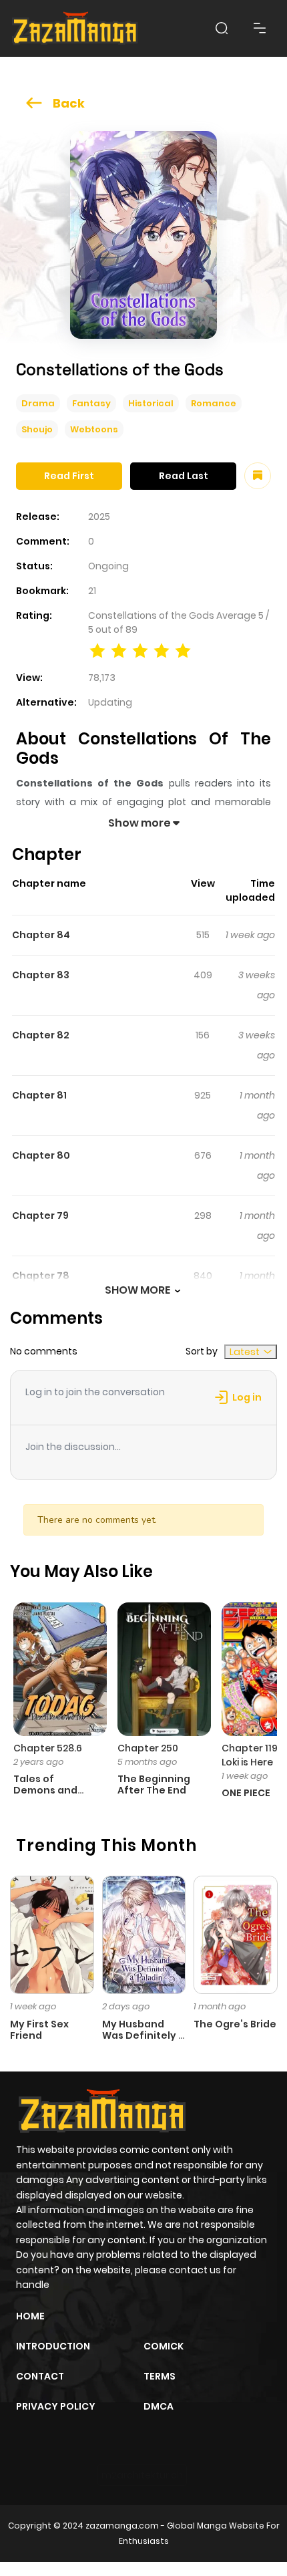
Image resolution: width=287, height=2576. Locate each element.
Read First (69, 476)
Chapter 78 (41, 1276)
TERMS (160, 2376)
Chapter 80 (41, 1155)
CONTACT (40, 2376)
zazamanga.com (122, 2526)
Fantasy (91, 403)
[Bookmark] (258, 476)
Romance (214, 403)
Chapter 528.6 (48, 1748)
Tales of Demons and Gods (45, 1790)
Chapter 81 (39, 1095)
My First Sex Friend (39, 2030)
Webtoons (94, 429)
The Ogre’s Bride (235, 2024)
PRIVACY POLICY (56, 2406)
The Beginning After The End (154, 1784)
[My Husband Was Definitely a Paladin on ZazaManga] (144, 1934)
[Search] (222, 28)
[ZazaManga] (75, 28)
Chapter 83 (41, 975)
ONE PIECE (246, 1793)
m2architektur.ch (142, 2475)
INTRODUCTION (53, 2346)
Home (30, 2316)
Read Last (184, 476)
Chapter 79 (40, 1215)
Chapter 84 (41, 935)
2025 (99, 517)
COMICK (164, 2346)
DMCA (159, 2406)
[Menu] (260, 28)
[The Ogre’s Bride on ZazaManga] (236, 1934)
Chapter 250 (148, 1748)
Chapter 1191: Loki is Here (252, 1755)
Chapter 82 (41, 1035)
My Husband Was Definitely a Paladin (143, 2035)
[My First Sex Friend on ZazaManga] (52, 1934)
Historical (151, 403)
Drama (38, 403)
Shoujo (37, 429)
